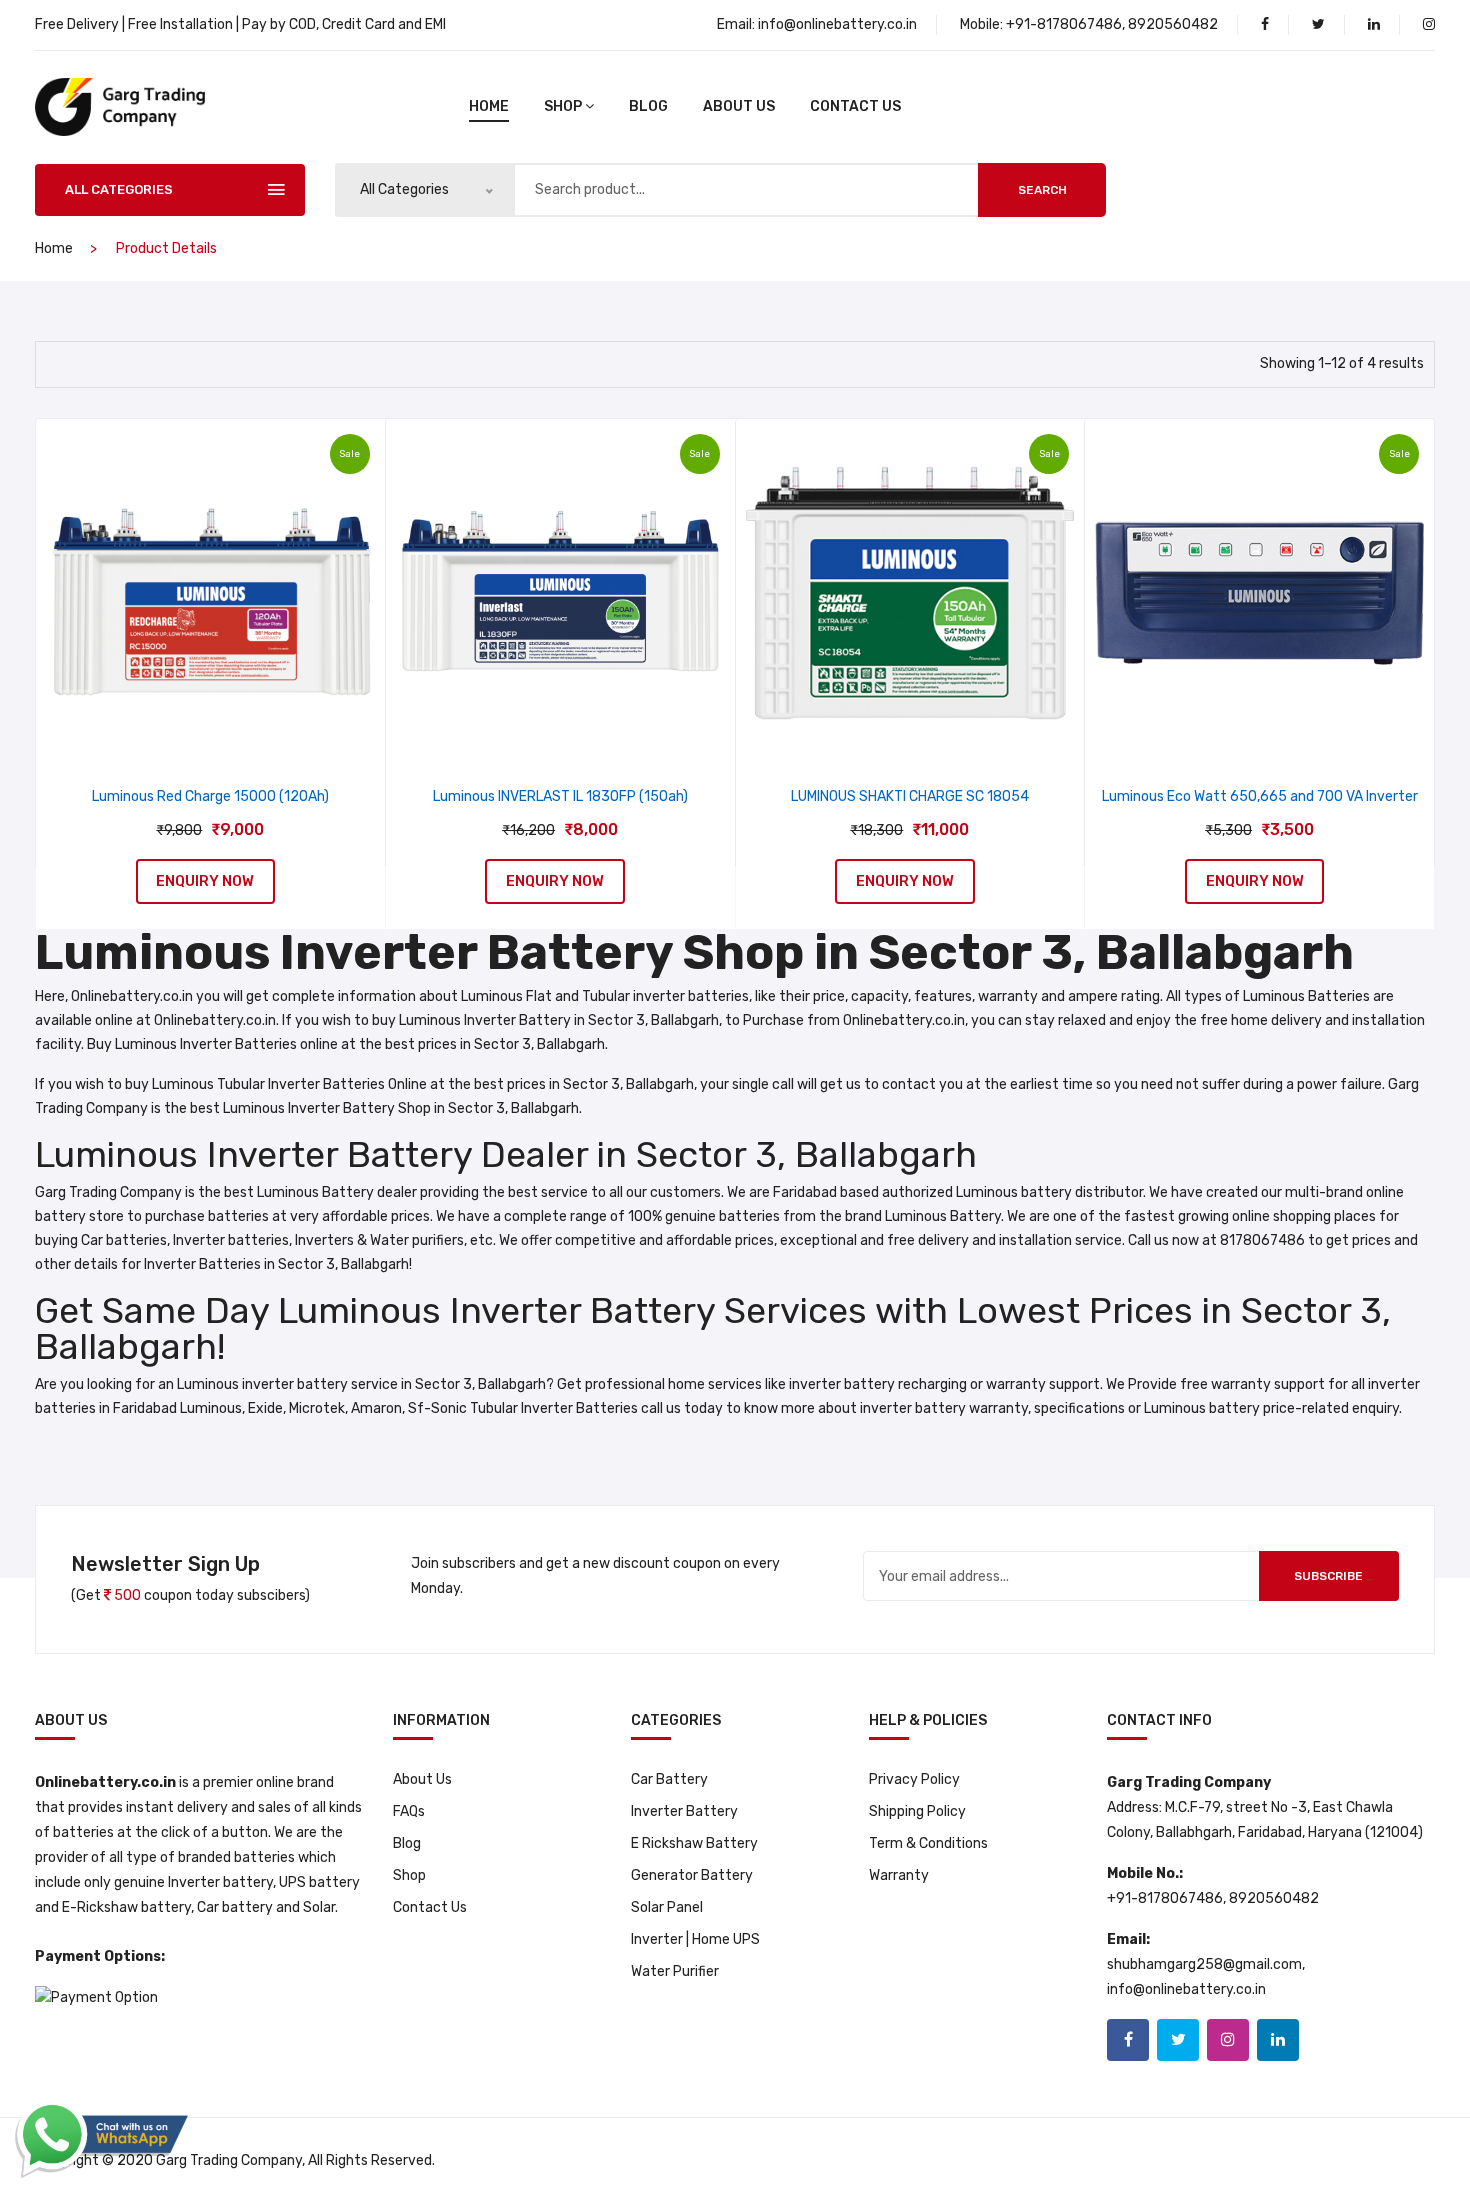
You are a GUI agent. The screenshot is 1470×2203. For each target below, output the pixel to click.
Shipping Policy (917, 1811)
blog (648, 106)
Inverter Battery (684, 1811)
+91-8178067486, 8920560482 (1112, 24)
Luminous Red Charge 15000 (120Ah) (210, 796)
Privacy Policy (914, 1779)
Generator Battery (692, 1875)
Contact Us (855, 106)
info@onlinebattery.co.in (837, 24)
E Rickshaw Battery (694, 1843)
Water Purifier (675, 1971)
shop (563, 106)
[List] (95, 362)
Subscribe (1328, 1576)
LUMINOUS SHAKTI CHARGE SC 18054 (910, 796)
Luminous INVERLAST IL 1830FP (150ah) (560, 796)
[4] (59, 361)
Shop (409, 1875)
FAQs (409, 1811)
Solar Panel (667, 1907)
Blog (407, 1843)
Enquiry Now (205, 881)
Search (1042, 190)
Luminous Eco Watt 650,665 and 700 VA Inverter (1260, 796)
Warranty (899, 1875)
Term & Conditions (928, 1843)
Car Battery (669, 1779)
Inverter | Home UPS (695, 1939)
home (489, 106)
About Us (739, 106)
